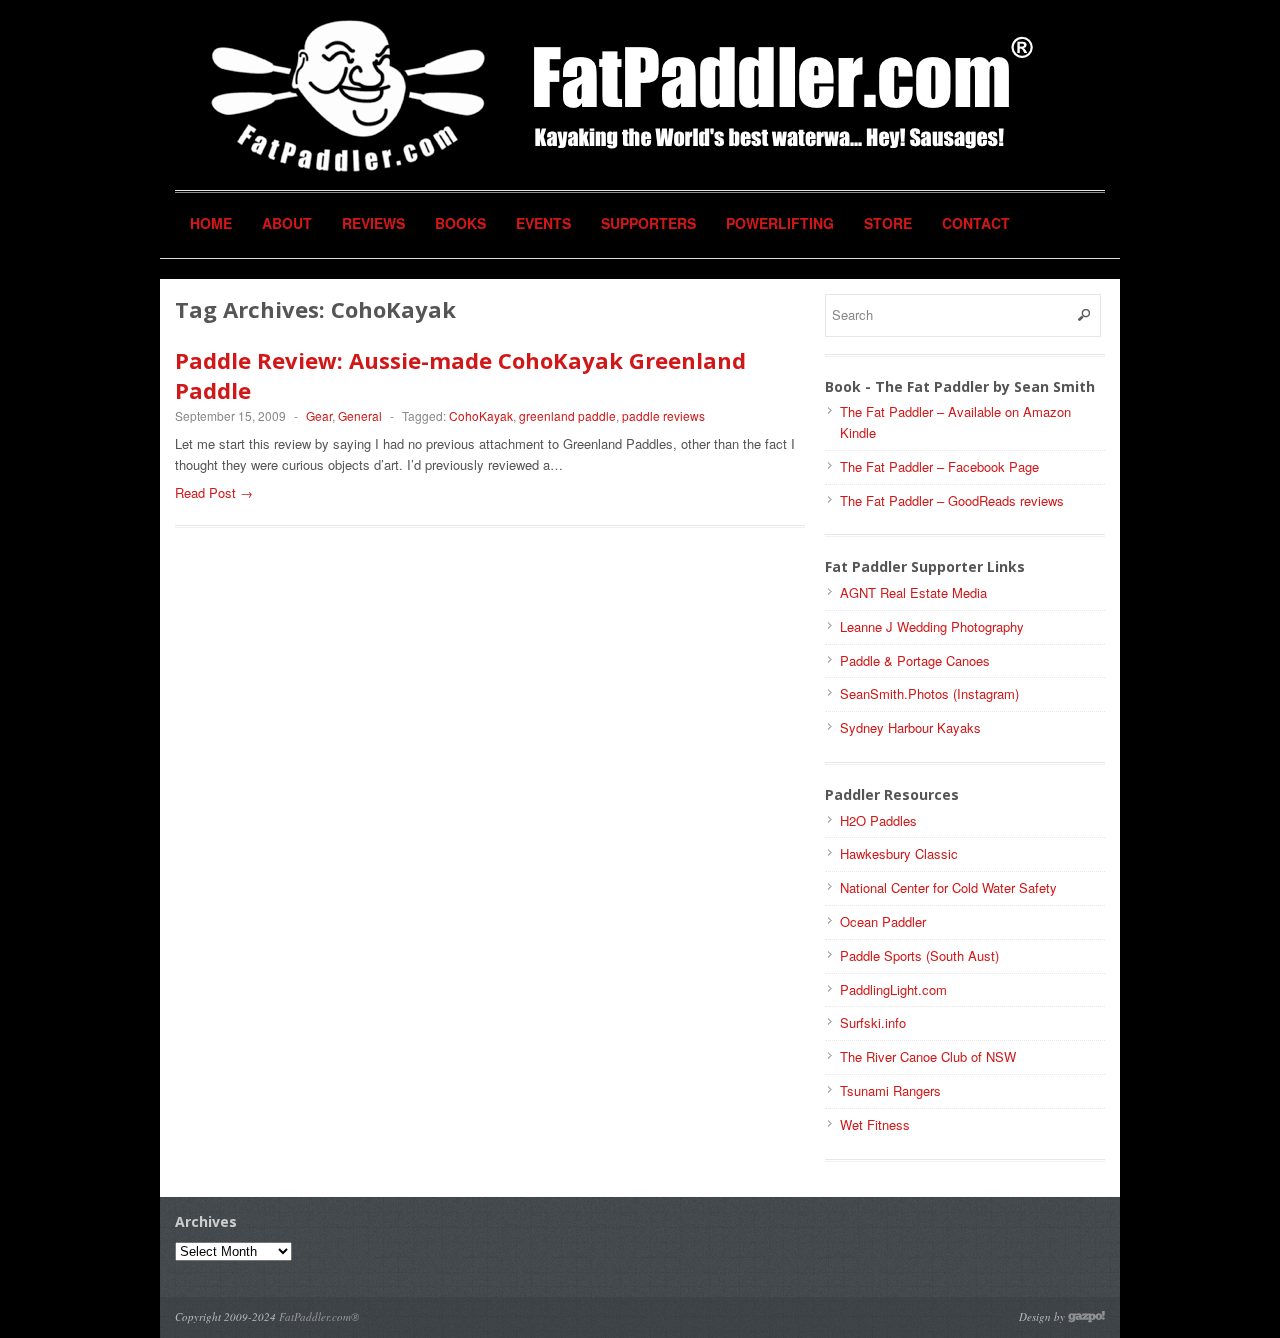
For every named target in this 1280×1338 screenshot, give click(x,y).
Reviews (373, 223)
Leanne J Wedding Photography (932, 626)
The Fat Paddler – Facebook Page (939, 466)
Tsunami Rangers (890, 1090)
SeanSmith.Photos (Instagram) (929, 693)
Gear (319, 415)
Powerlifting (780, 223)
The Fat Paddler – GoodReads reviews (952, 500)
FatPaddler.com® (319, 1316)
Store (888, 223)
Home (211, 223)
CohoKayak (481, 415)
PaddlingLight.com (893, 989)
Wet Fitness (875, 1124)
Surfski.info (873, 1022)
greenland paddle (567, 415)
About (287, 223)
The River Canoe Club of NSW (928, 1056)
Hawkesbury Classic (899, 853)
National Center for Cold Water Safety (948, 887)
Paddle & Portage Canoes (915, 660)
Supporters (648, 223)
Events (543, 223)
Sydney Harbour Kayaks (910, 727)
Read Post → (214, 492)
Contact (976, 223)
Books (460, 223)
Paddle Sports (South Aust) (919, 955)
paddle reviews (663, 415)
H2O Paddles (878, 820)
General (360, 415)
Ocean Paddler (883, 921)
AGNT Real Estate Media (913, 592)
